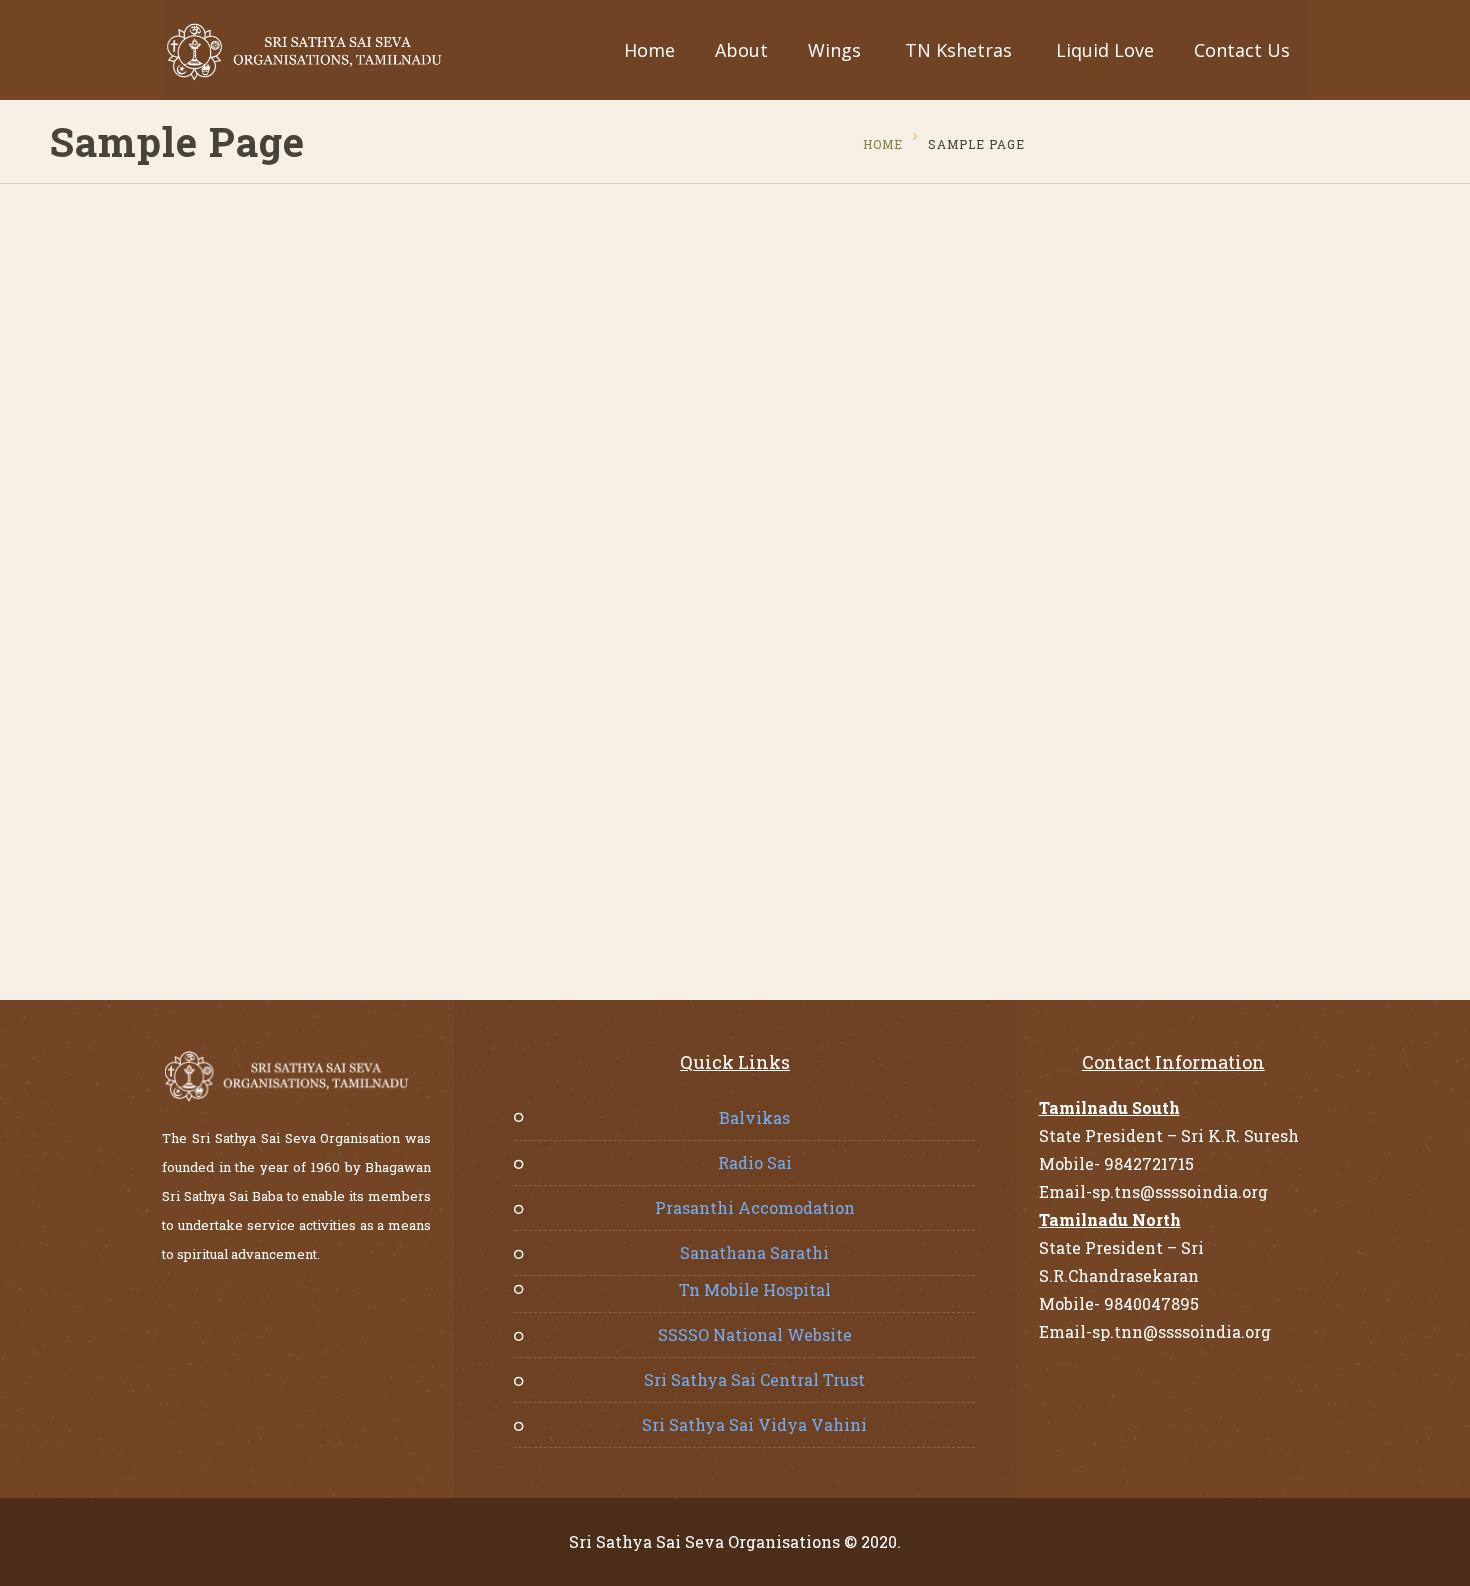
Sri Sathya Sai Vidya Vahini (754, 1424)
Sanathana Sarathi (754, 1252)
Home (649, 50)
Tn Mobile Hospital (755, 1289)
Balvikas (754, 1117)
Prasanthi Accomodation (755, 1207)
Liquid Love (1105, 50)
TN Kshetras (958, 50)
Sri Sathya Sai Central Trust (754, 1379)
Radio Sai (755, 1162)
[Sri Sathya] (305, 52)
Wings (834, 50)
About (741, 50)
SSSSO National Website (755, 1334)
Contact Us (1242, 50)
